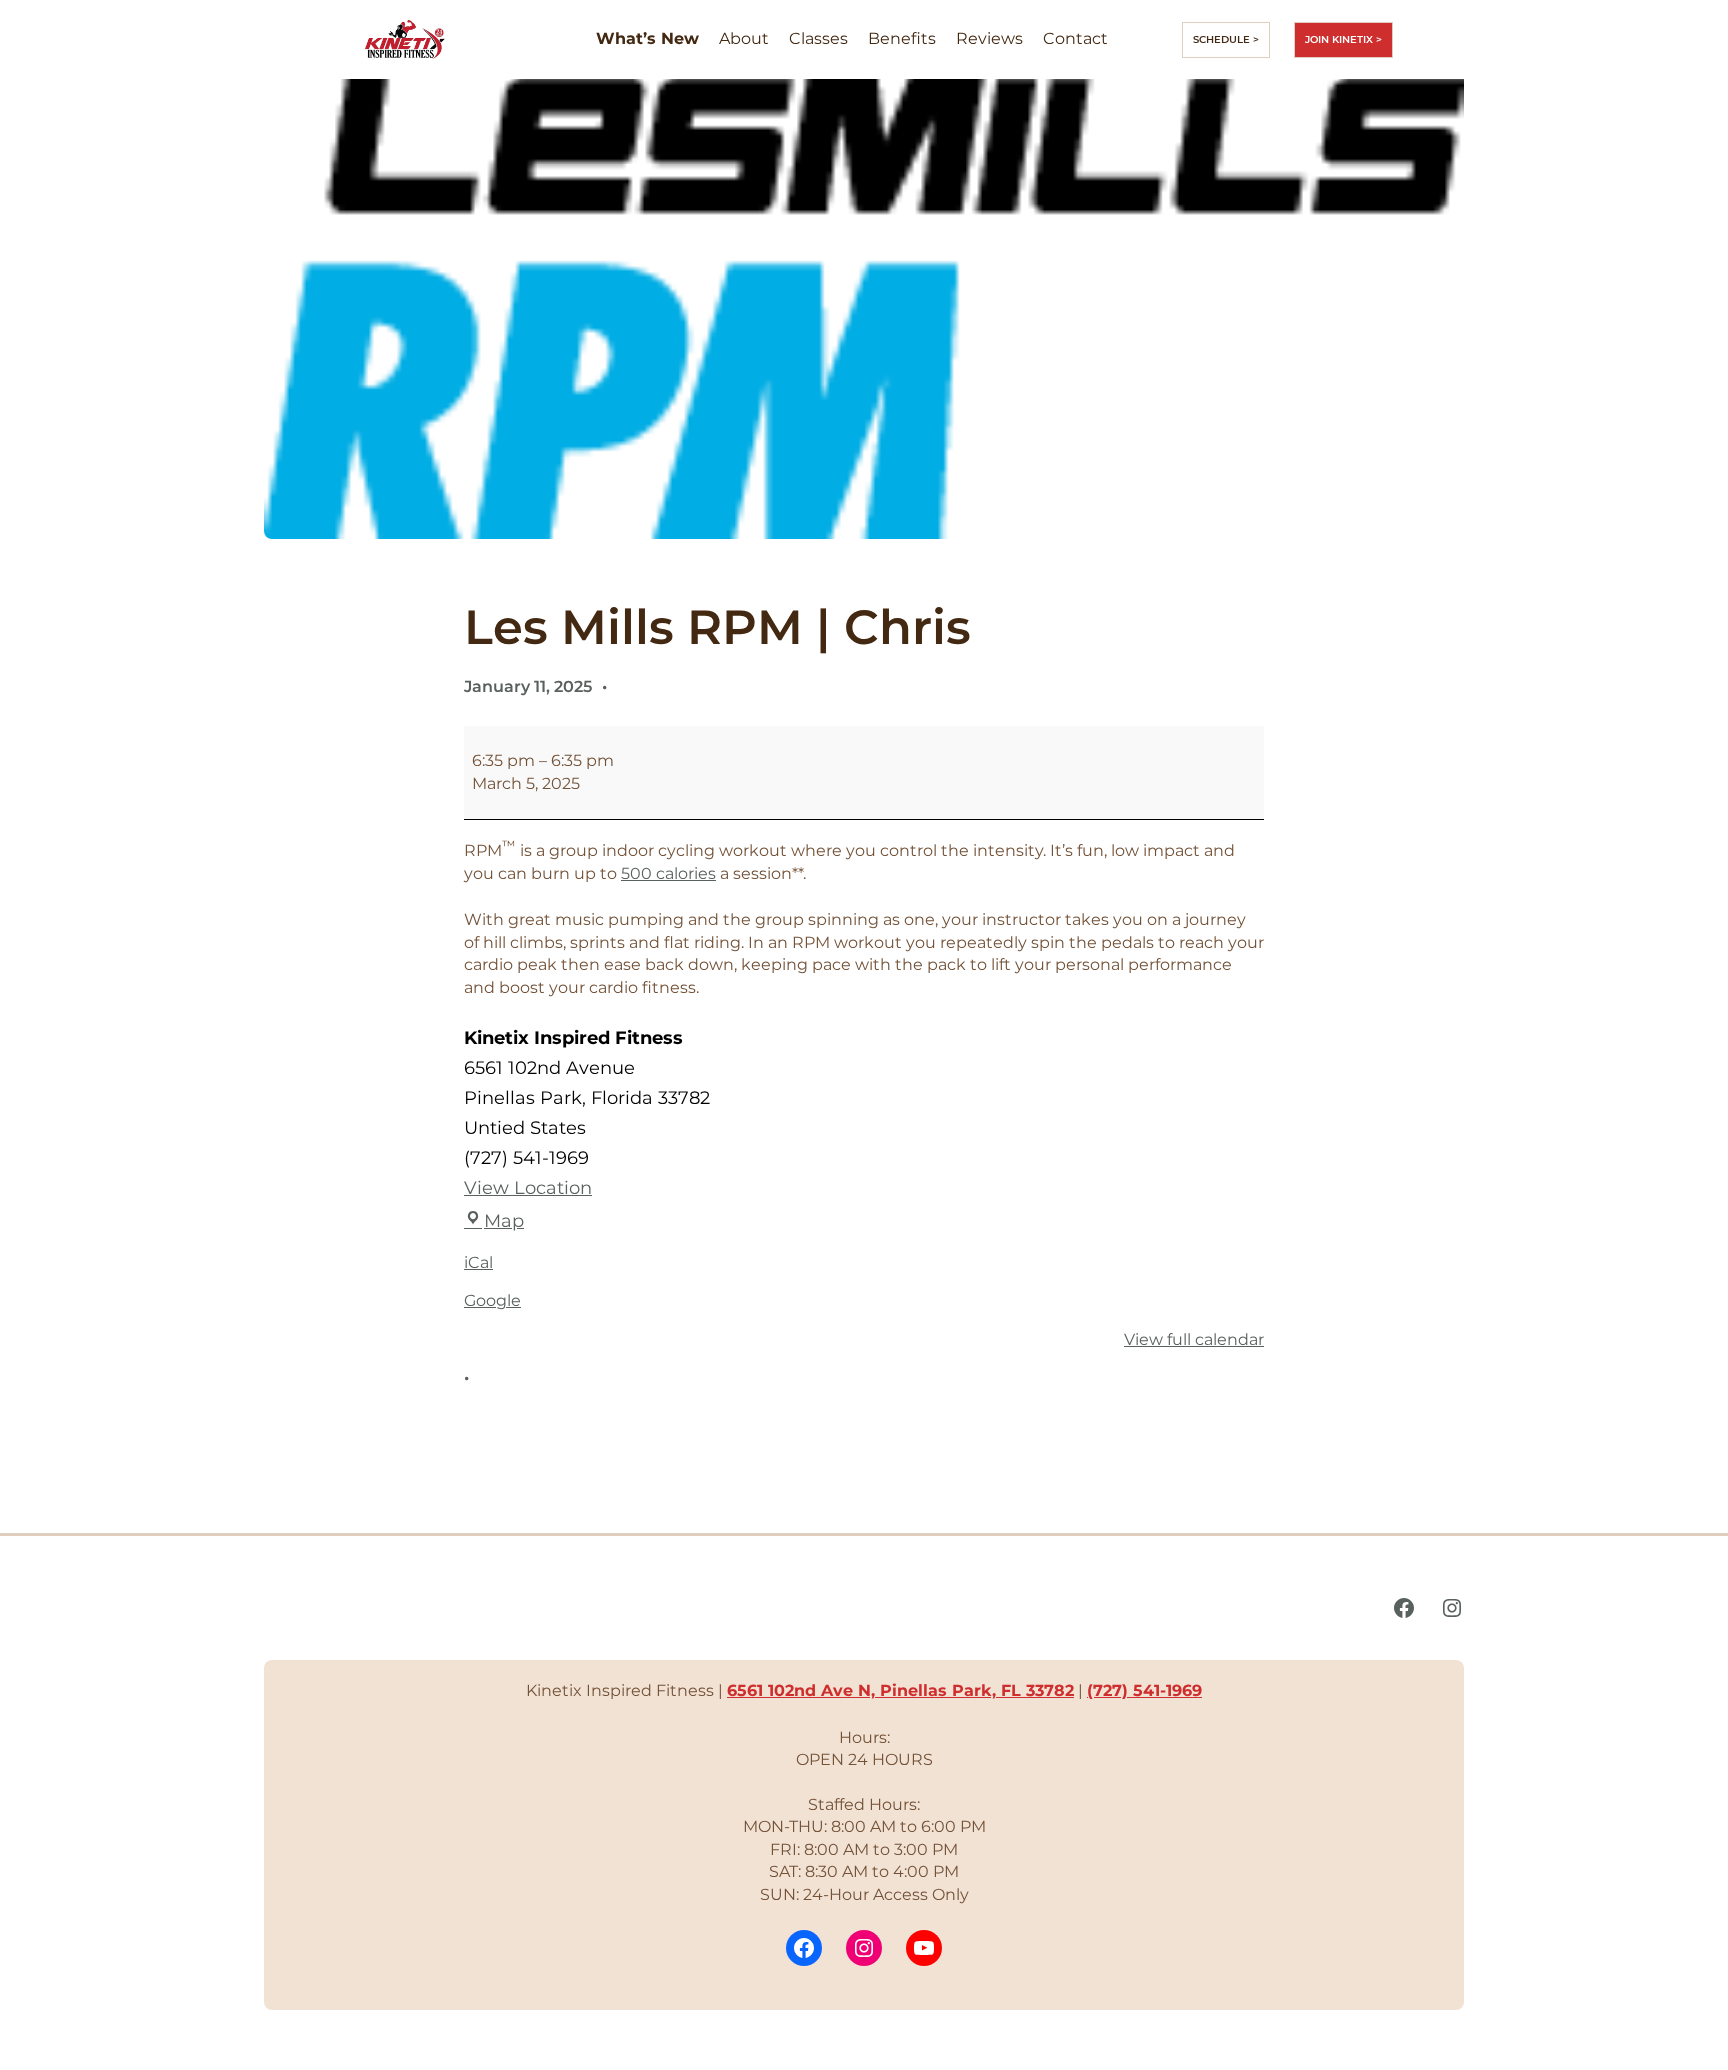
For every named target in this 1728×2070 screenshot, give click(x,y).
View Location (528, 1188)
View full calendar (1194, 1339)
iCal (478, 1262)
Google (492, 1300)
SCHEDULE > (1226, 39)
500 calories (668, 873)
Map (504, 1221)
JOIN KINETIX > (1343, 39)
